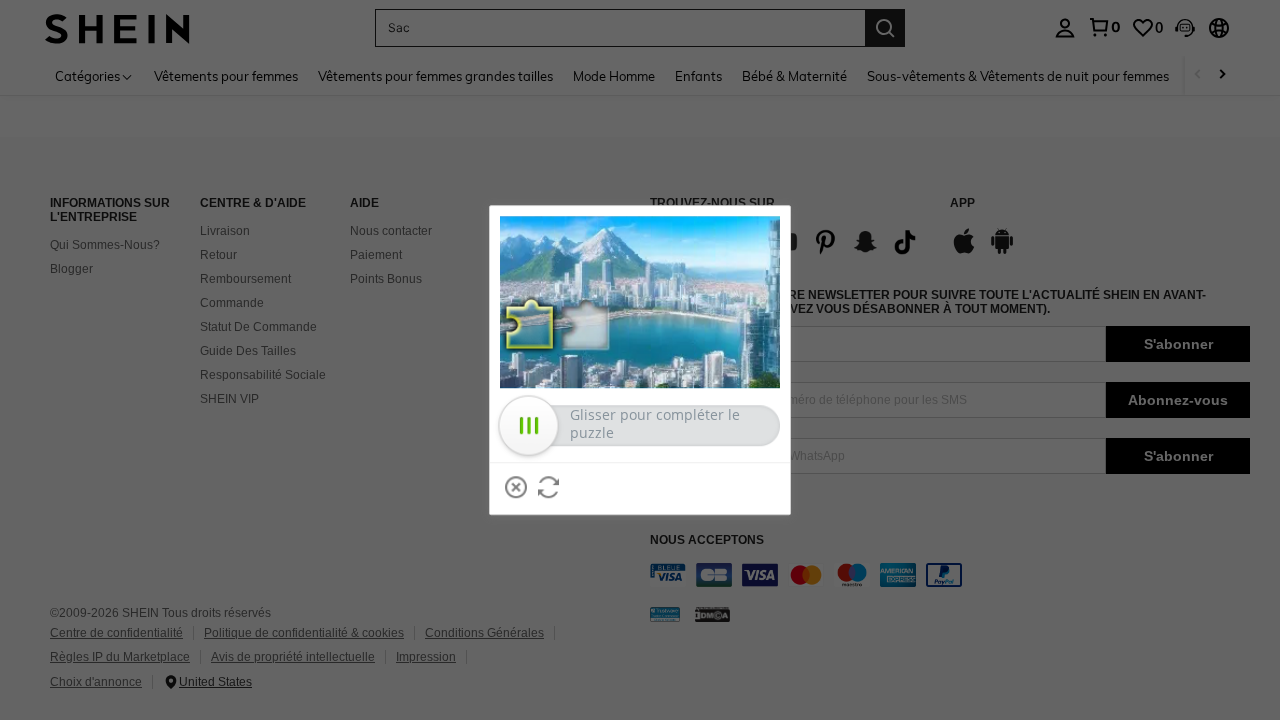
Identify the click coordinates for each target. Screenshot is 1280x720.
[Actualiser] (549, 487)
